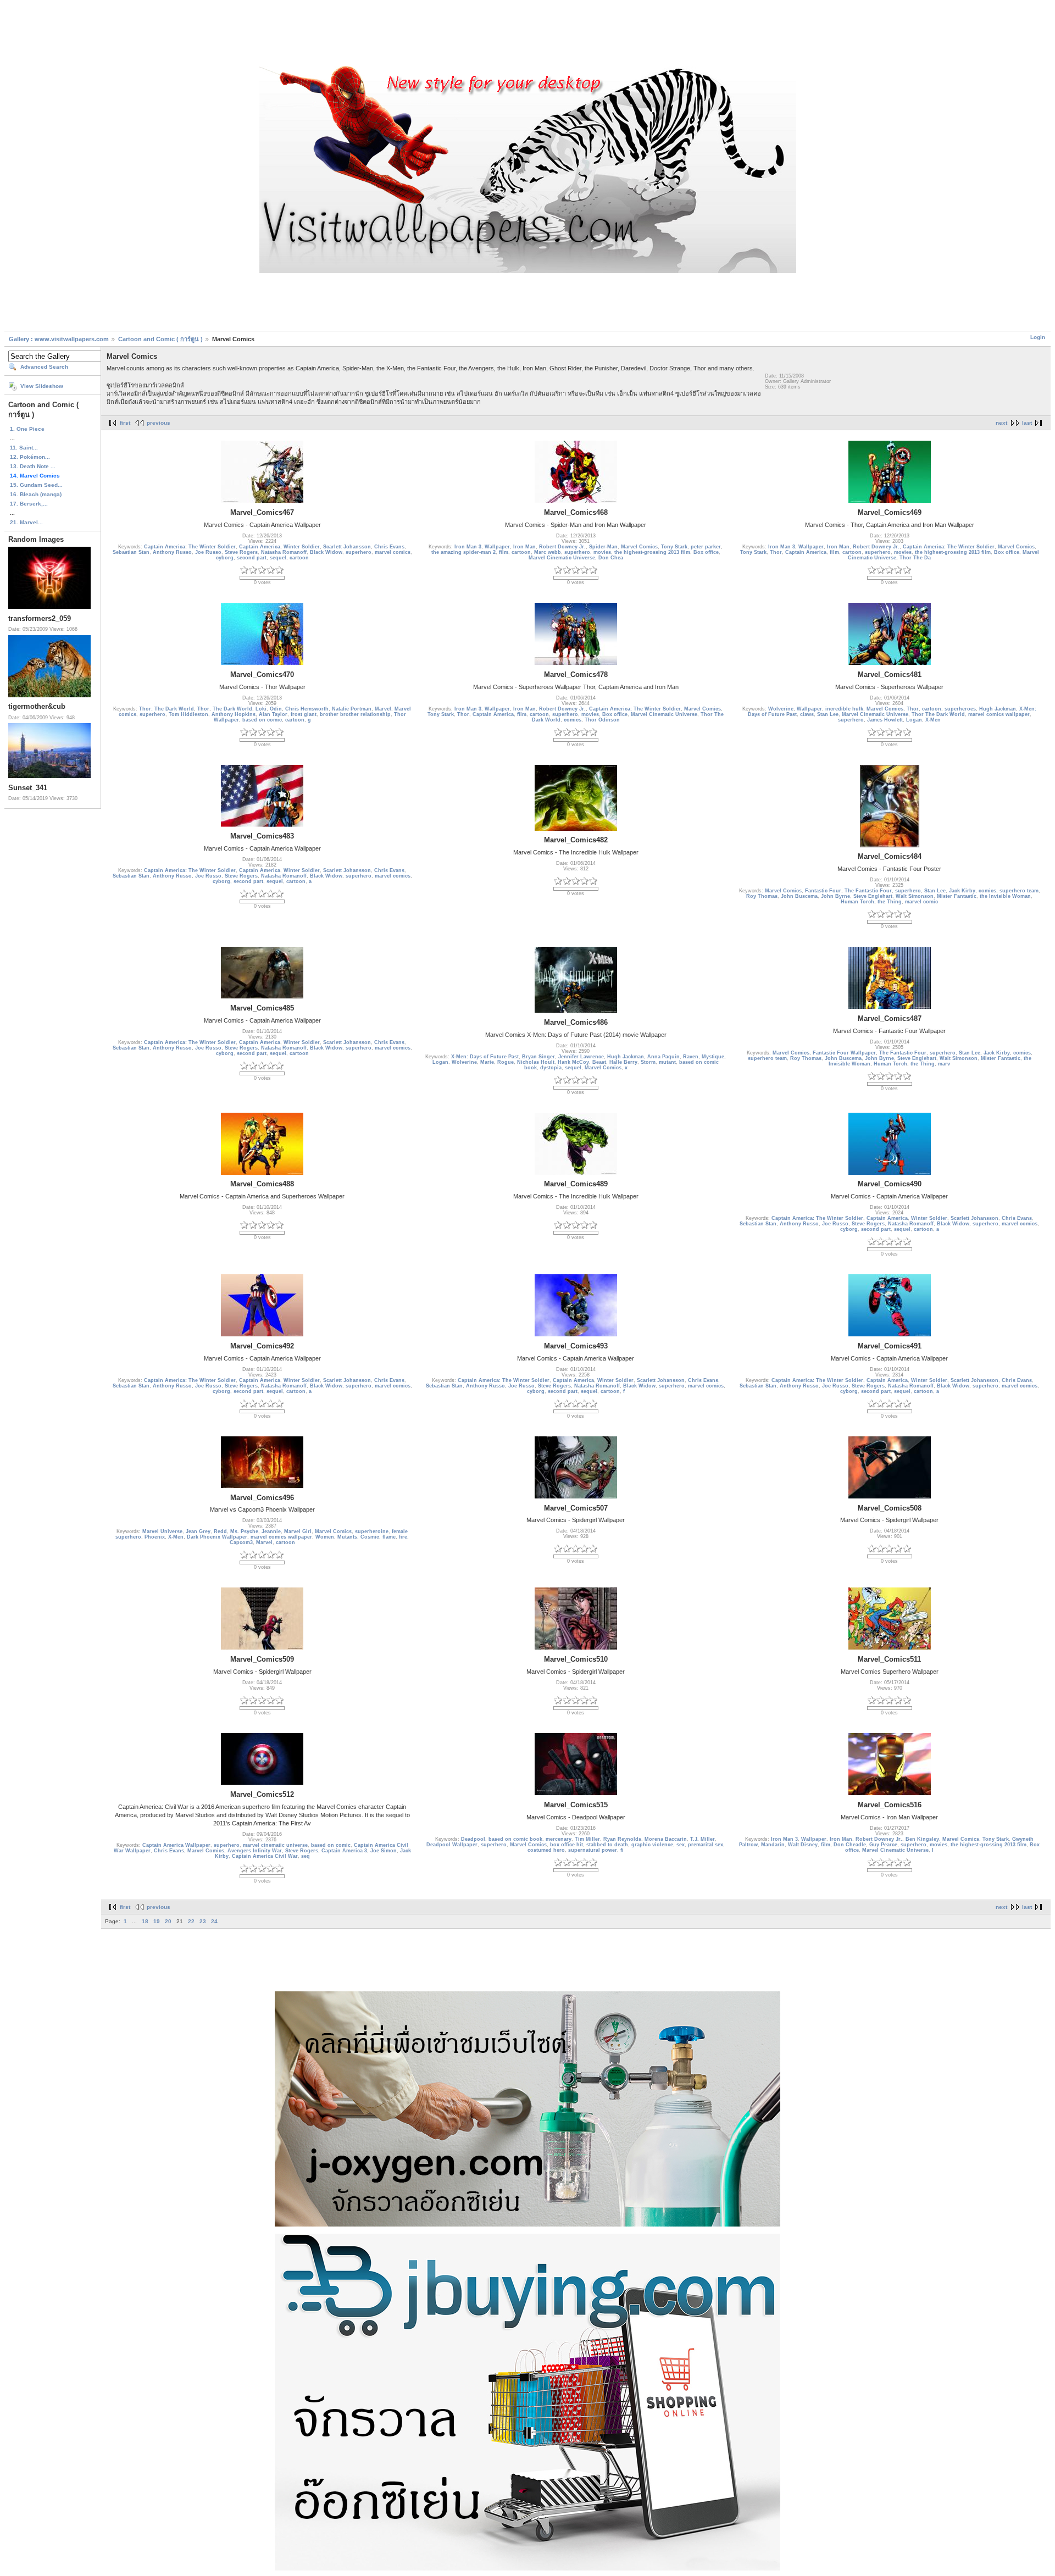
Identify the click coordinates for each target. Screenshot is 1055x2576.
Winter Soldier (302, 547)
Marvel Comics (639, 547)
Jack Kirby (962, 891)
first (125, 423)
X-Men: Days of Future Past (485, 1057)
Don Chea (611, 558)
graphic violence (652, 1845)
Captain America (260, 547)
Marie (487, 1062)
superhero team (1019, 891)
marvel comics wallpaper (999, 714)
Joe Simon (384, 1851)
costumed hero (546, 1850)
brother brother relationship (355, 714)
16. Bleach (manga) (36, 494)
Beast (599, 1062)
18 (145, 1921)
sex (681, 1845)
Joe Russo (208, 552)
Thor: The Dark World (166, 709)
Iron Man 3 (468, 547)
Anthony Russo (172, 552)
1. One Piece (27, 429)
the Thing (890, 902)
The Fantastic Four (868, 891)
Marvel (383, 709)
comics (573, 720)
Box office (706, 552)
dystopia (551, 1068)
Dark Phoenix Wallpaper (217, 1537)
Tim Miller (587, 1839)
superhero (359, 552)
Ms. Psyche (244, 1531)
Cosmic (370, 1537)
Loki (261, 709)
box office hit (567, 1845)
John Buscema (799, 896)
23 (203, 1921)
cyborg (225, 558)
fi (622, 1850)
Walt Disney (803, 1845)
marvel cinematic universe (275, 1845)
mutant (667, 1062)
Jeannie (271, 1531)
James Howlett (885, 720)
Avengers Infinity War (255, 1851)
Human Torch (857, 902)
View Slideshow (42, 386)
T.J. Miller (703, 1839)
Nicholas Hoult (536, 1062)
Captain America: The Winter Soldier (190, 547)
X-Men (933, 720)
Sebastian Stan (131, 552)
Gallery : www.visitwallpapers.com (59, 339)
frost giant (304, 714)
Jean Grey (198, 1531)
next (1001, 423)
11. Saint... (24, 448)
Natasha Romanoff (284, 552)
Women (325, 1537)
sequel (278, 558)
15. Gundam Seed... (36, 485)
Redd (220, 1531)
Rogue (506, 1062)
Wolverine (781, 709)
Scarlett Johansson (347, 547)
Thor (776, 552)
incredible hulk (844, 709)
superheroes (960, 709)
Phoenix (155, 1537)
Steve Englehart (873, 896)
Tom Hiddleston (188, 714)
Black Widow (326, 552)
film (504, 552)
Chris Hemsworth (307, 709)
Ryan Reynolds (622, 1839)
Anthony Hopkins (234, 714)
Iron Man (524, 547)
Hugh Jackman (998, 709)
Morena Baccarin (666, 1839)
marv (944, 1064)
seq (306, 1856)
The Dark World (232, 709)
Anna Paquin (663, 1057)
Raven (691, 1057)
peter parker (706, 547)
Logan (914, 720)
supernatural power (593, 1850)
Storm (648, 1062)
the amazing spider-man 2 (463, 552)
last (1027, 423)
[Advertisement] (527, 35)
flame (389, 1537)
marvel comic (921, 902)
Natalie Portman (352, 709)
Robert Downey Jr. (562, 547)
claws (807, 714)
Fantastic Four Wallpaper (844, 1053)
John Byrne (835, 896)
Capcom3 (241, 1542)
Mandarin (773, 1845)
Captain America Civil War (265, 1856)
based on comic (262, 720)
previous (159, 423)
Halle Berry (623, 1062)
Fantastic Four (823, 891)
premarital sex (706, 1845)
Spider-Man (603, 547)
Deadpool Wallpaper (452, 1845)
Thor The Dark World (938, 714)
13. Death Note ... (33, 466)
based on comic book (515, 1839)
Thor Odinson (602, 720)
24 (214, 1921)
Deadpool (473, 1839)
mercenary (559, 1839)
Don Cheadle (850, 1845)
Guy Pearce (883, 1845)
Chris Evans (389, 547)
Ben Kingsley (922, 1839)
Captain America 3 (344, 1851)
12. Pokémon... (30, 457)
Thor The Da (915, 558)
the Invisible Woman (1005, 896)
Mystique (713, 1057)
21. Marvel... (26, 522)
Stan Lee (828, 714)
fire (403, 1537)
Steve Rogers (241, 552)
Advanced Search (44, 367)
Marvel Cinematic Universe (562, 558)
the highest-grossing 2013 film (652, 552)
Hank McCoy (573, 1062)
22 (191, 1921)
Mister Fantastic (957, 896)
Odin (276, 709)
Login (1038, 337)
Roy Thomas (762, 896)
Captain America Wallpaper (176, 1845)
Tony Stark (674, 547)
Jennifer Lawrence (581, 1057)
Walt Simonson (915, 896)
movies (602, 552)
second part (252, 558)
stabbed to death (607, 1845)
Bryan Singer (538, 1057)
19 (157, 1921)
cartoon (299, 558)
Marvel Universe (162, 1531)
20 (168, 1921)
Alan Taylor (273, 714)
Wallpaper (497, 547)
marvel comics (393, 552)
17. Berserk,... (29, 504)
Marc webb (548, 552)
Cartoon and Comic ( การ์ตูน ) (161, 339)
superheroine (372, 1531)
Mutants (347, 1537)
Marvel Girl (298, 1531)
